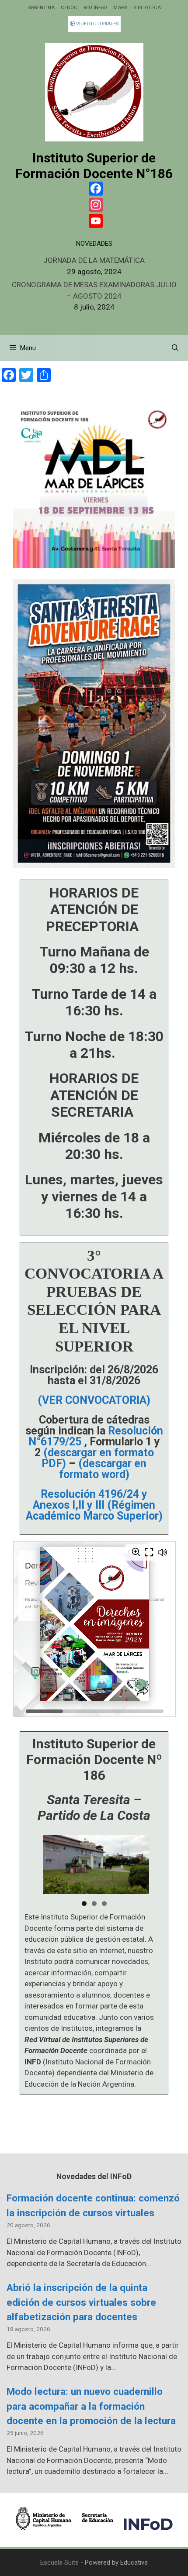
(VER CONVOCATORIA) (94, 1400)
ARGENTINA (41, 8)
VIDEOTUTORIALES (97, 24)
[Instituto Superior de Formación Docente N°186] (94, 92)
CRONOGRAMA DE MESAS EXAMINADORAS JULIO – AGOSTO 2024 (94, 290)
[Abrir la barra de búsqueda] (175, 348)
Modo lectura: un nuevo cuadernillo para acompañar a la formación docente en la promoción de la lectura (91, 2406)
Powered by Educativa (116, 2562)
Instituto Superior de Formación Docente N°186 (94, 166)
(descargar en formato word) (103, 1469)
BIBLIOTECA (147, 8)
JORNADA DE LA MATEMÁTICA (94, 260)
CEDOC (69, 8)
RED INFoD (95, 8)
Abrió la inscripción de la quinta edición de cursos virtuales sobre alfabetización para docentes (81, 2302)
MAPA (120, 8)
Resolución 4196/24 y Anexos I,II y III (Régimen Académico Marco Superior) (94, 1505)
